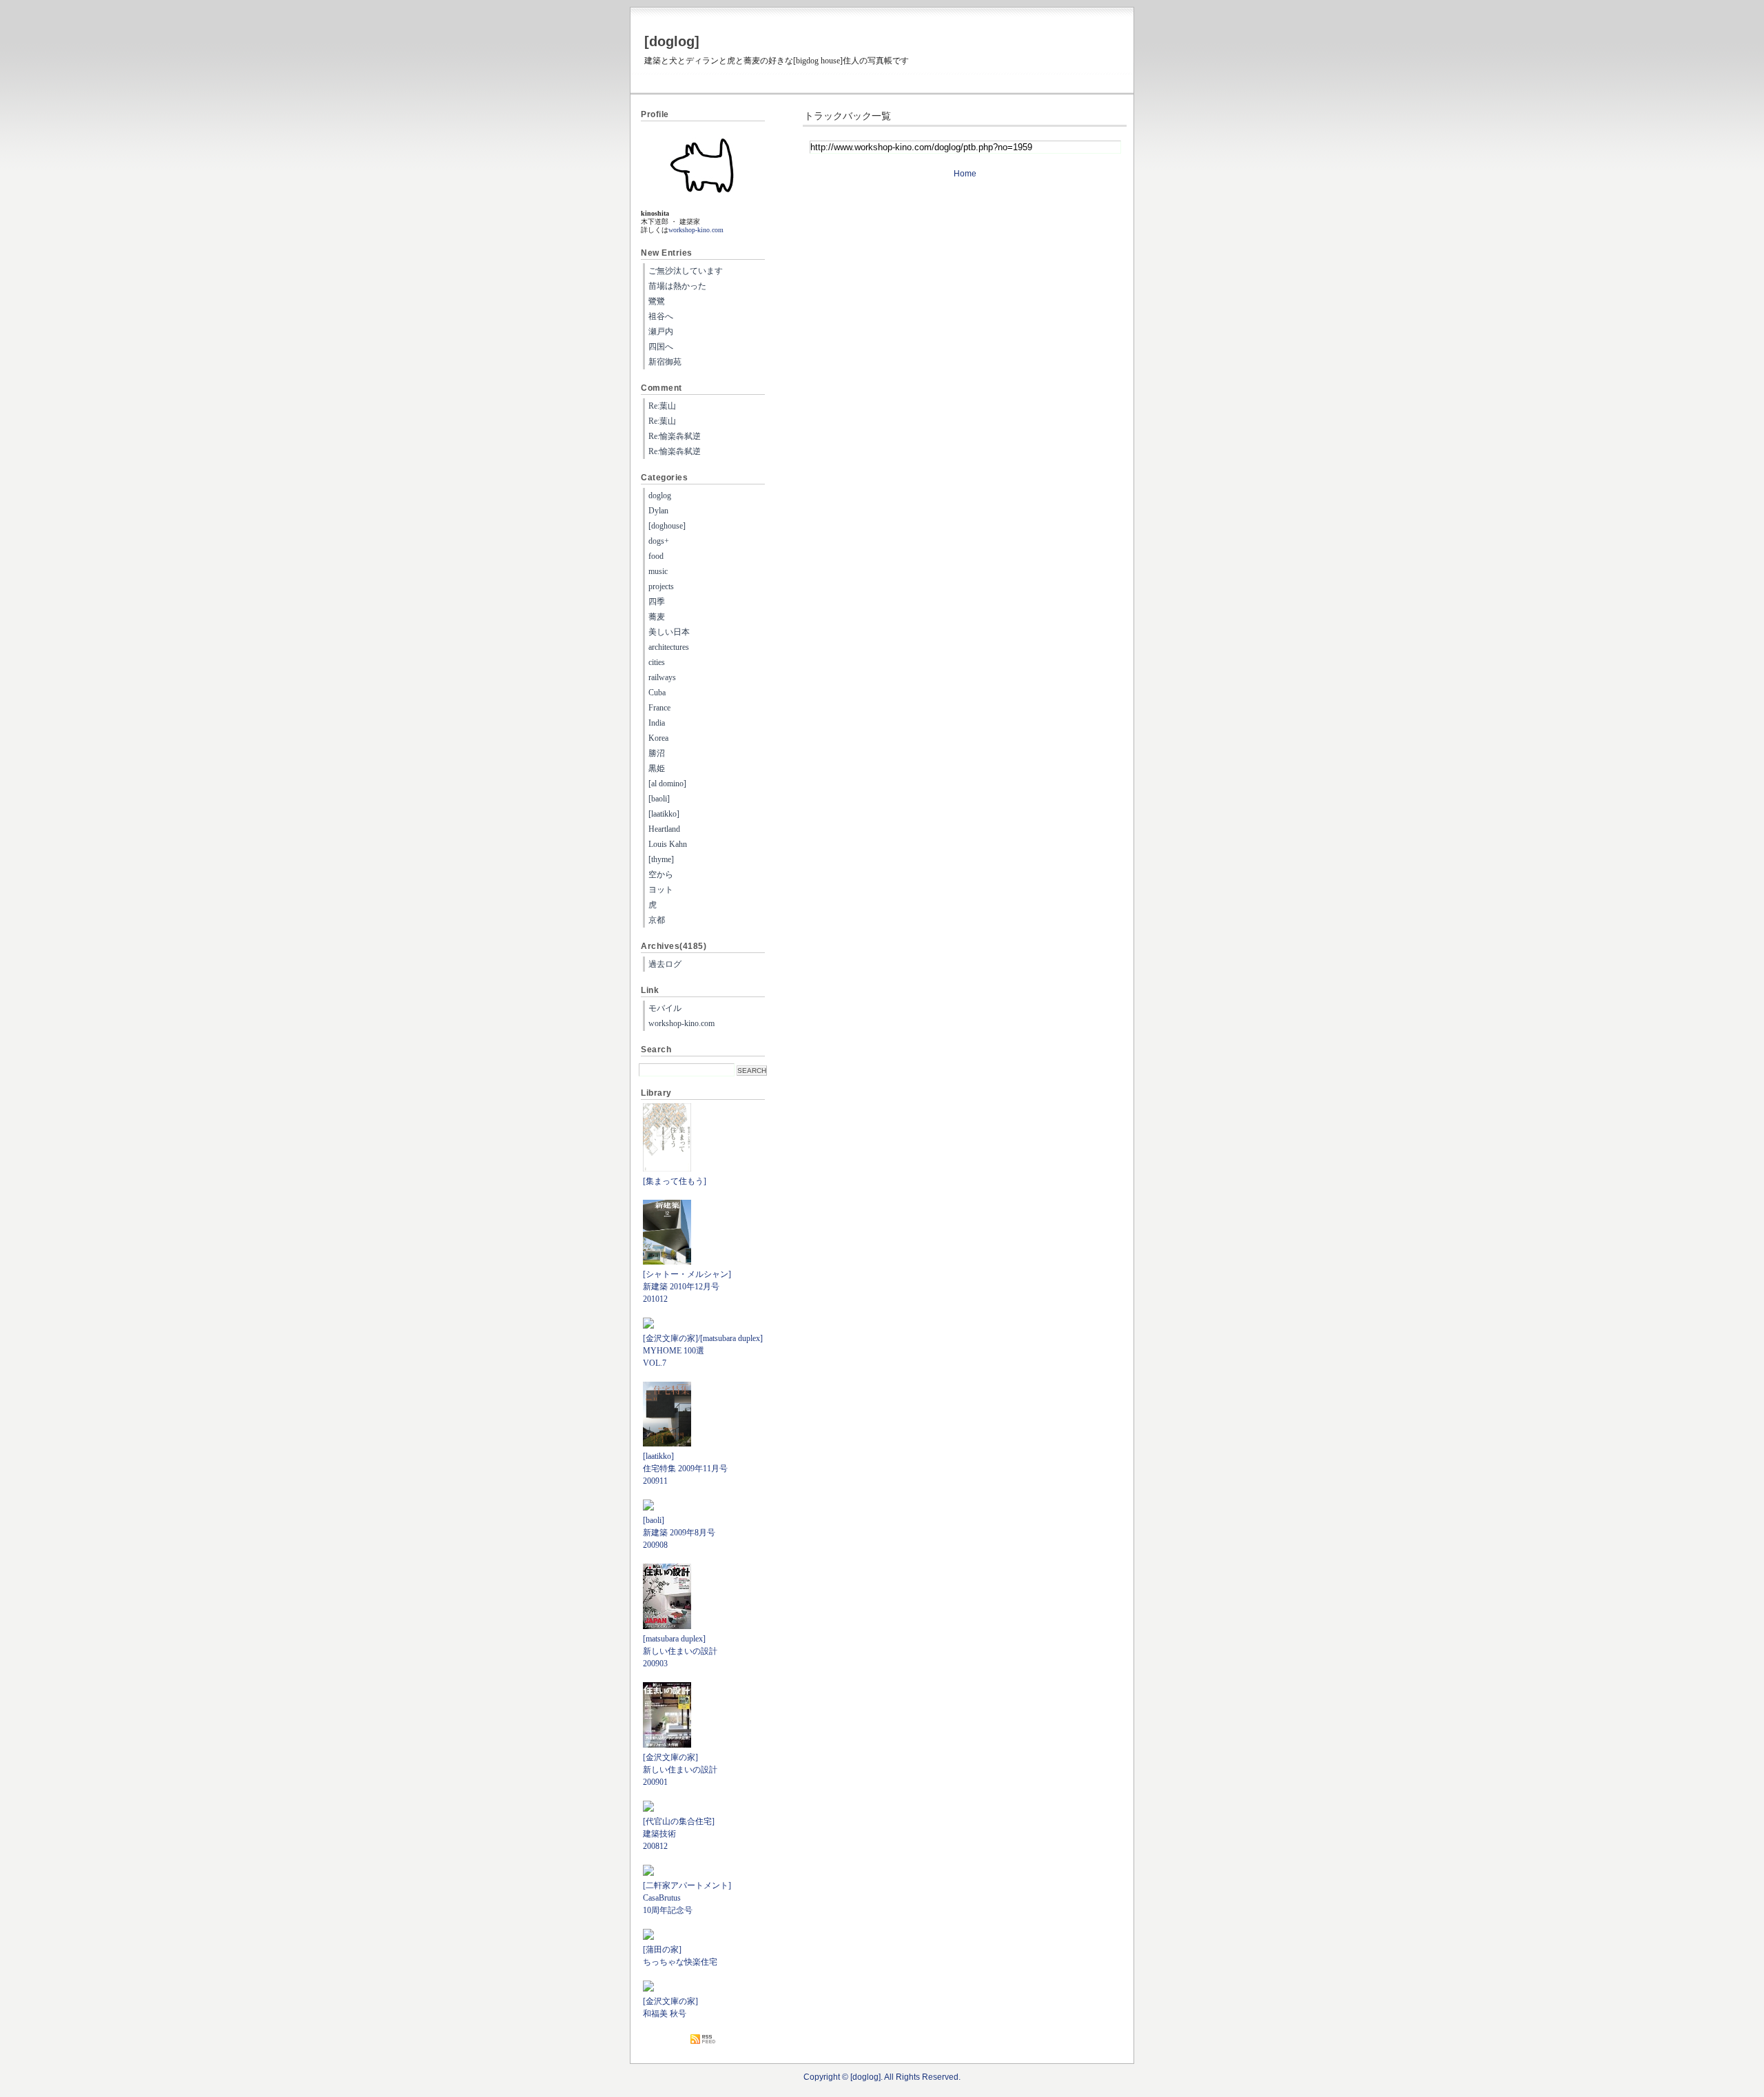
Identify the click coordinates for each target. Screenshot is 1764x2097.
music (658, 571)
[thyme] (661, 859)
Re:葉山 (662, 406)
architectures (669, 647)
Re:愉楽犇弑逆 (675, 436)
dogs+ (659, 541)
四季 (657, 602)
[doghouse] (667, 526)
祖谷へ (661, 316)
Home (965, 174)
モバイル (665, 1008)
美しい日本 (669, 632)
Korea (658, 738)
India (657, 723)
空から (661, 874)
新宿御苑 (665, 362)
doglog (660, 495)
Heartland (664, 829)
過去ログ (665, 964)
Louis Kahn (668, 844)
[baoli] (659, 799)
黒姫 (657, 768)
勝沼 (657, 753)
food (656, 556)
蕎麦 (657, 617)
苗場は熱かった (677, 286)
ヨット (661, 890)
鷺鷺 (657, 301)
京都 (657, 920)
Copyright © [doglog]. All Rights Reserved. (882, 2077)
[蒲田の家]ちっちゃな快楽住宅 (680, 1956)
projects (661, 586)
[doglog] (672, 41)
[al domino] (667, 784)
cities (657, 662)
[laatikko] (664, 814)
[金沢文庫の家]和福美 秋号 (670, 2007)
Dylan (658, 511)
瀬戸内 (661, 331)
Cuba (657, 693)
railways (662, 677)
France (659, 708)
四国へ (661, 347)
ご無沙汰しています (686, 271)
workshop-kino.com (696, 230)
